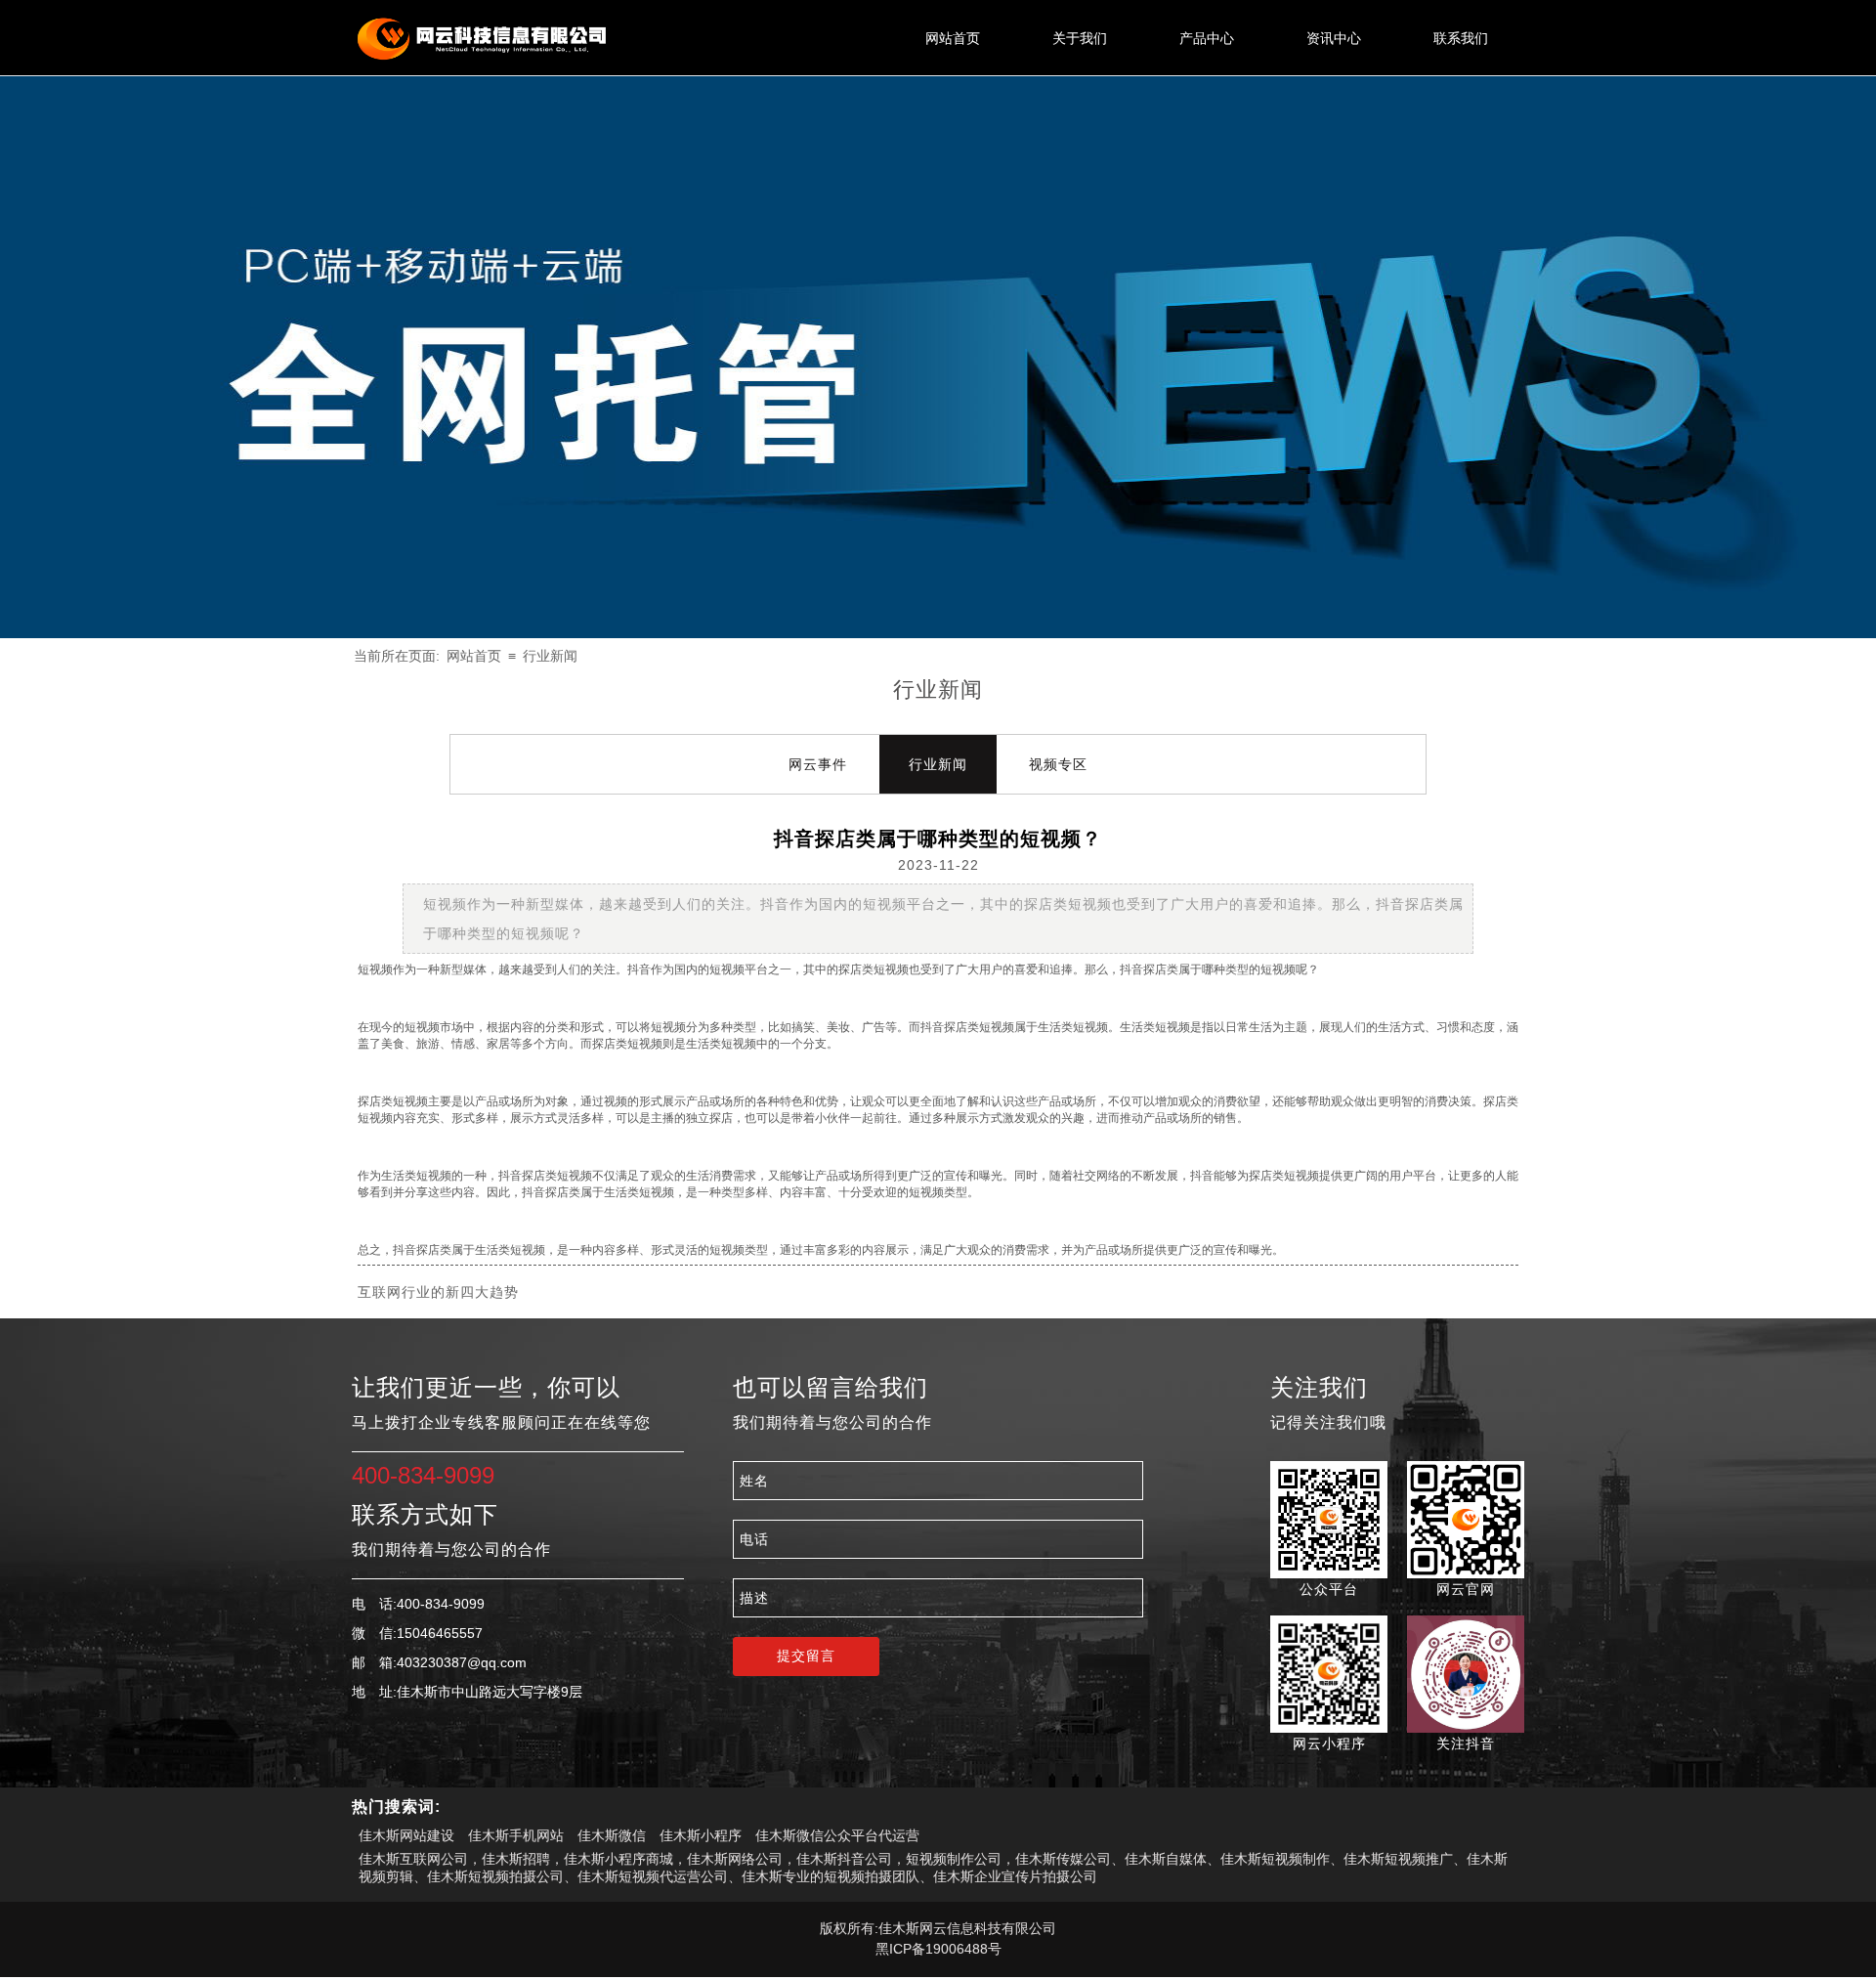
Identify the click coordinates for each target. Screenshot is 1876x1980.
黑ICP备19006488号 (938, 1949)
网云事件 (818, 764)
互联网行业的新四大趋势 (438, 1292)
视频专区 (1058, 764)
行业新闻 (938, 764)
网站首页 (474, 656)
